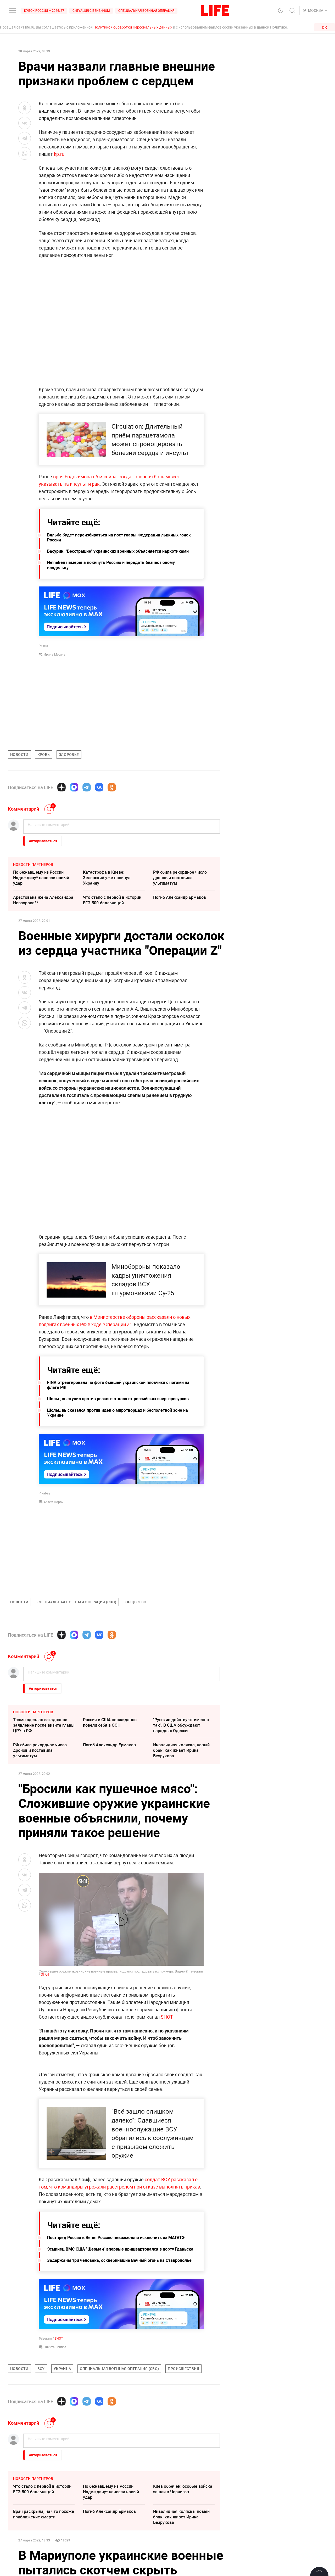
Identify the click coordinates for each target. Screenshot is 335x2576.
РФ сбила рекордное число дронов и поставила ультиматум (180, 878)
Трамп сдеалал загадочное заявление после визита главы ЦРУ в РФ (44, 1725)
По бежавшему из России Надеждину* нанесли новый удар (41, 878)
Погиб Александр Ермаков (180, 897)
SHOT (45, 1974)
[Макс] (74, 787)
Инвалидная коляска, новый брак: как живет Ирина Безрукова (181, 1750)
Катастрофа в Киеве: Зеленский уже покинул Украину (107, 878)
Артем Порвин (55, 1502)
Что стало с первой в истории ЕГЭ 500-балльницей (112, 900)
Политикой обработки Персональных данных (133, 27)
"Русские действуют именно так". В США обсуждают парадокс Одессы (181, 1725)
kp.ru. (60, 154)
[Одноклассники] (112, 787)
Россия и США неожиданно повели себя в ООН (110, 1722)
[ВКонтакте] (99, 787)
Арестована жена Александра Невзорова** (43, 900)
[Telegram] (87, 787)
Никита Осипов (55, 2459)
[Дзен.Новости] (62, 787)
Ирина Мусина (55, 654)
